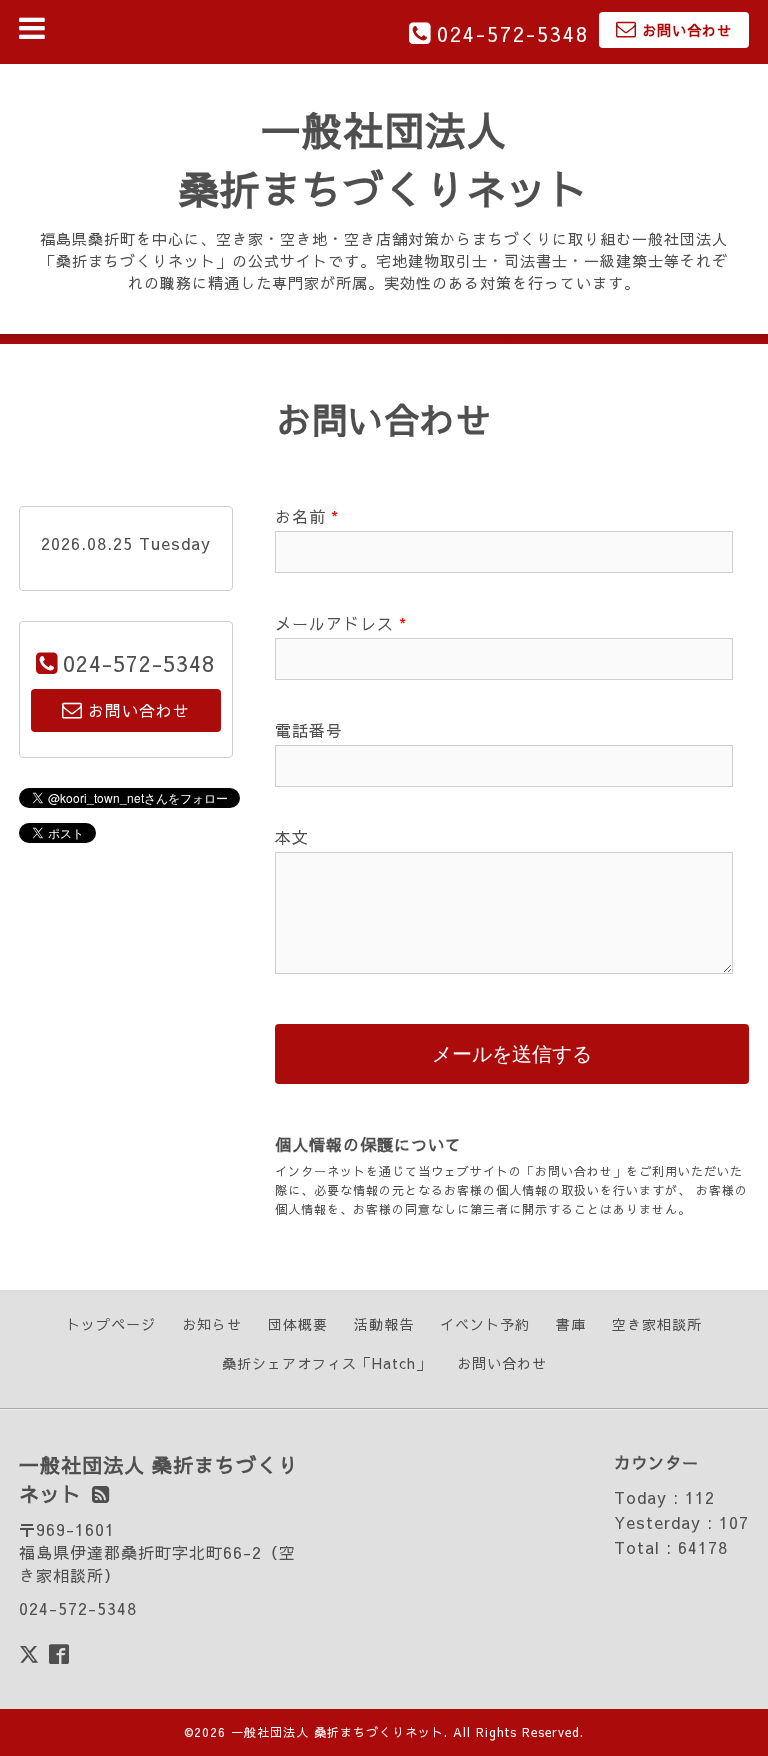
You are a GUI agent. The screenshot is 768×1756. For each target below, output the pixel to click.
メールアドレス (341, 623)
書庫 (571, 1324)
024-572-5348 (513, 33)
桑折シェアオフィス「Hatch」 (326, 1363)
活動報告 (384, 1324)
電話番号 (309, 730)
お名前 (307, 516)
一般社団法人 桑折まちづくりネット (337, 1732)
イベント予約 (485, 1324)
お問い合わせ (502, 1363)
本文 (292, 837)
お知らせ (212, 1324)
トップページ (111, 1324)
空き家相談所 (657, 1324)
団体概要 (298, 1324)
